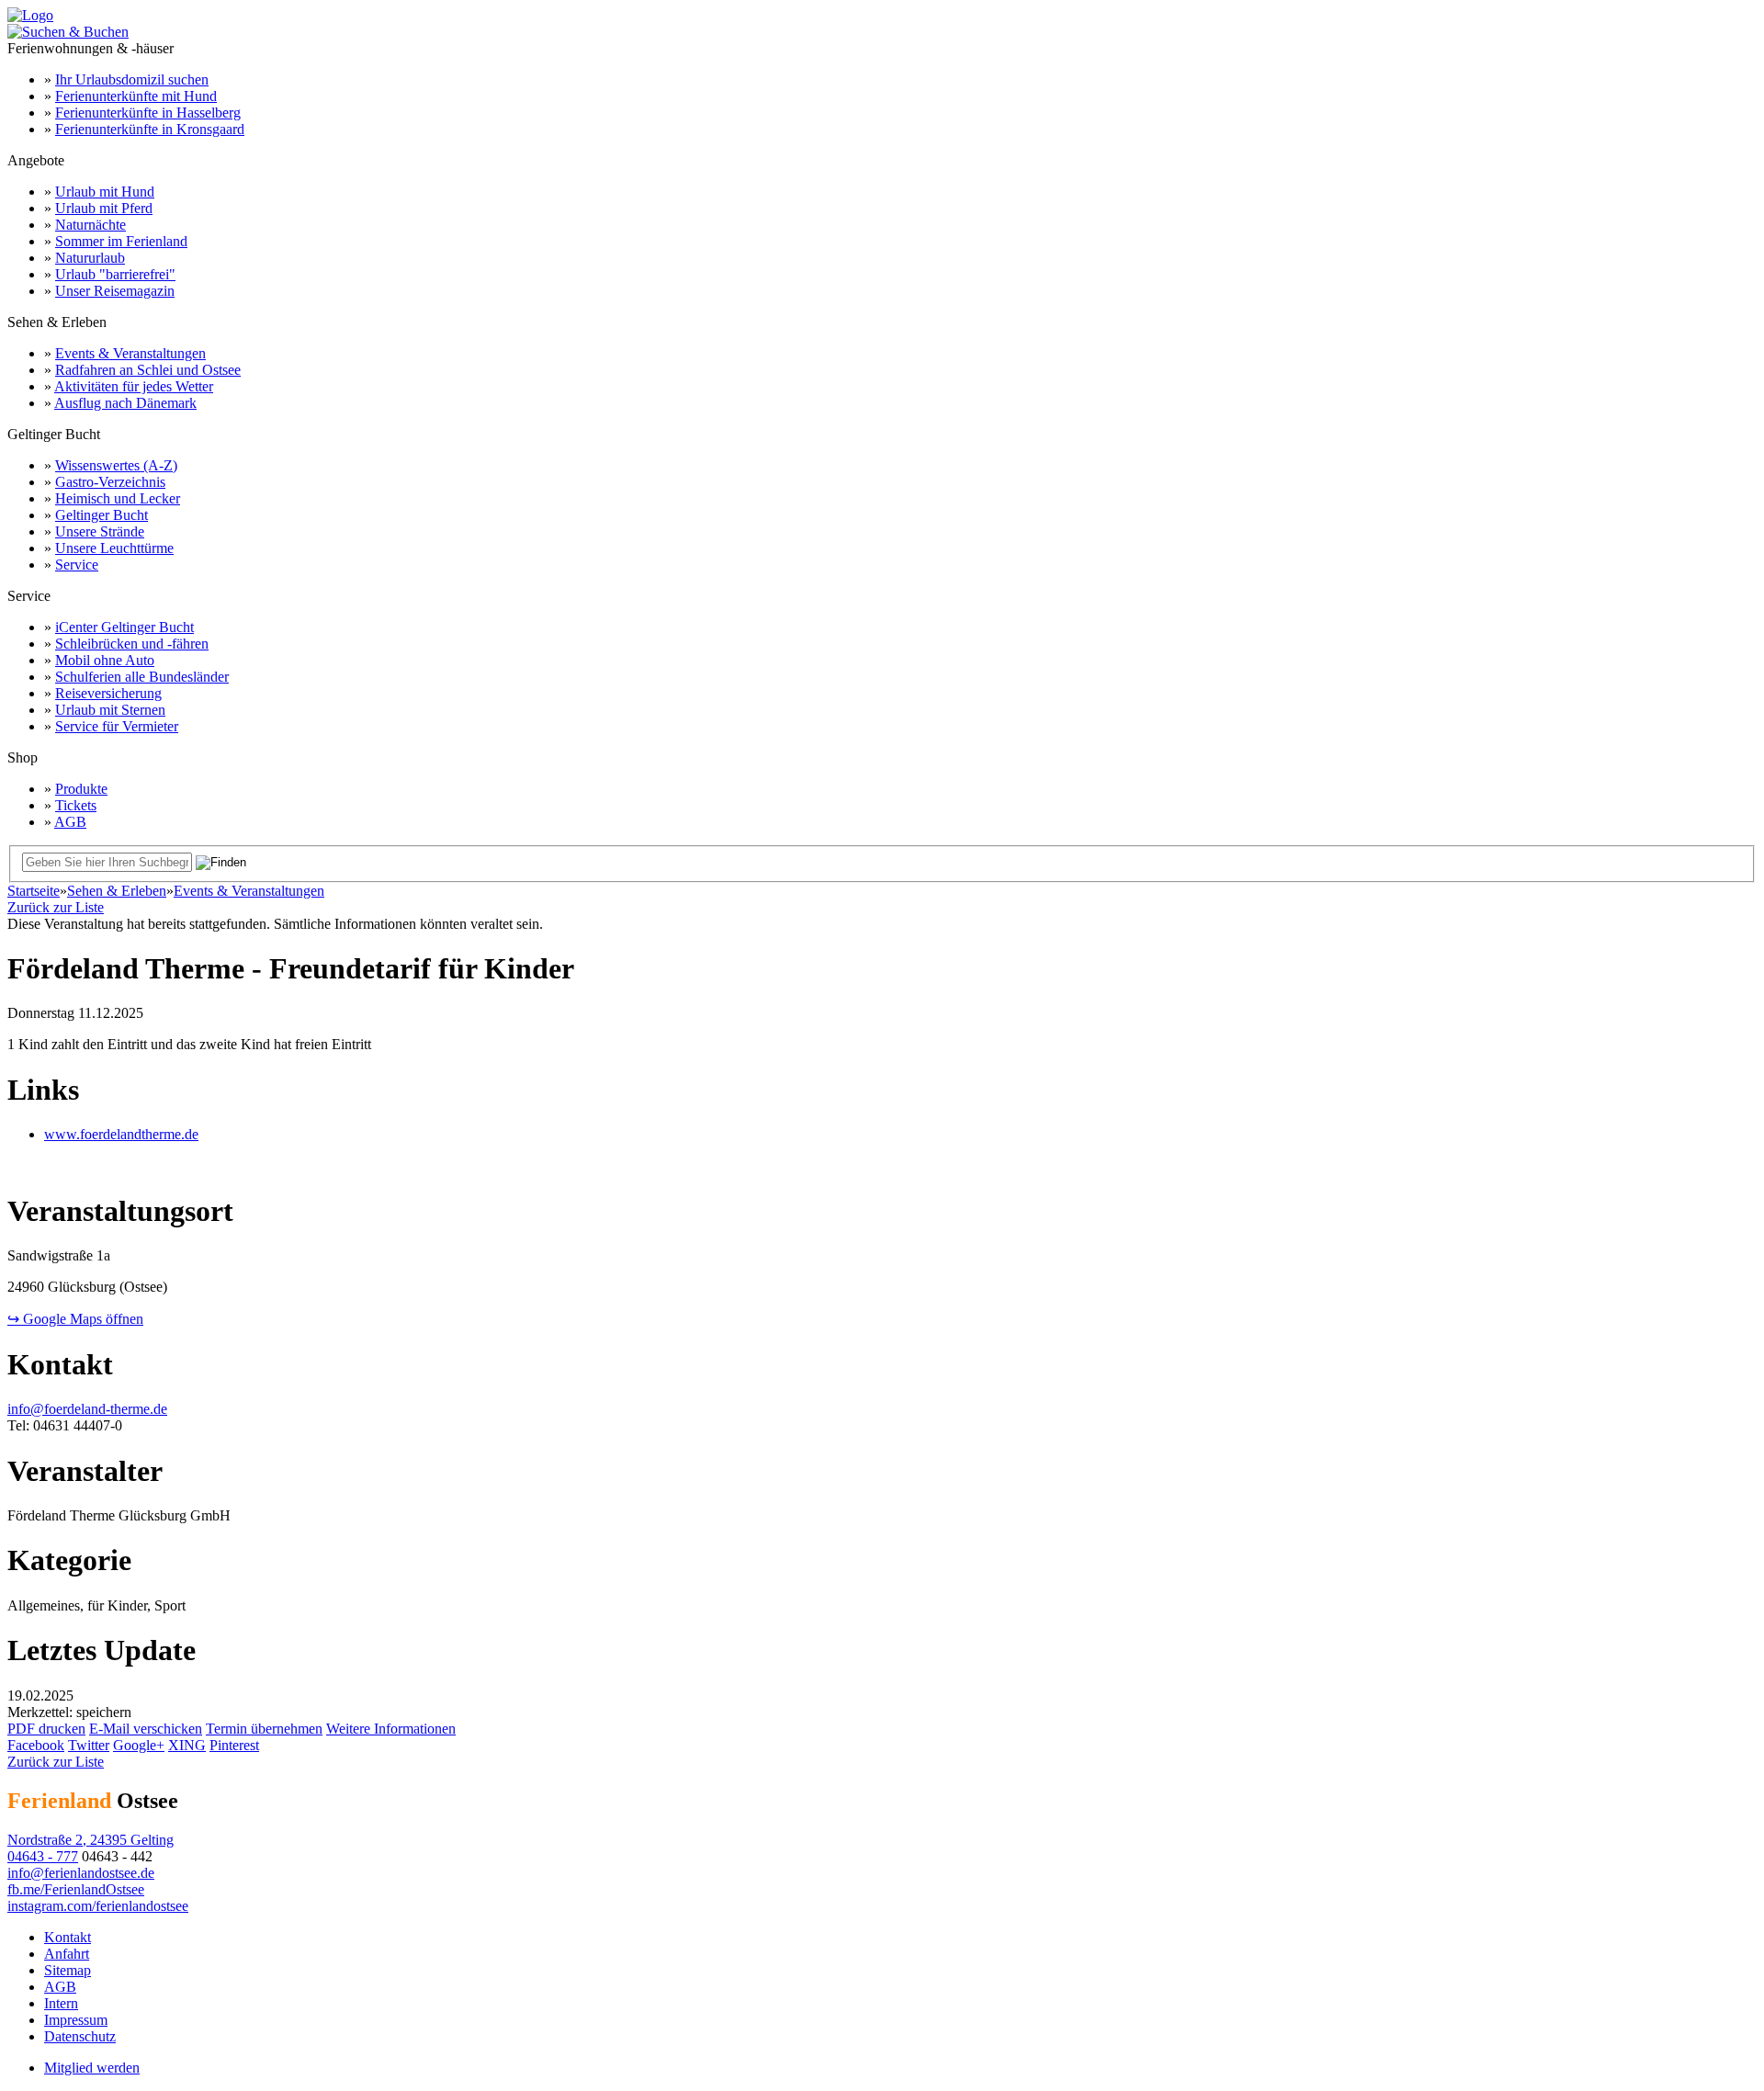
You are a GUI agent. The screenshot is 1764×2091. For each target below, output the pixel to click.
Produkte (81, 789)
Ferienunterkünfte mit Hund (136, 96)
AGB (70, 822)
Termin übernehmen (264, 1729)
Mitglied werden (92, 2068)
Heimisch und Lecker (118, 498)
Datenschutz (80, 2036)
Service (77, 565)
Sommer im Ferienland (121, 241)
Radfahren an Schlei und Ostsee (148, 370)
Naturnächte (90, 225)
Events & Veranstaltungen (130, 353)
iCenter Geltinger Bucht (124, 627)
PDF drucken (46, 1729)
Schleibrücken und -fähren (132, 644)
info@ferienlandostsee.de (81, 1873)
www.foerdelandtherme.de (121, 1134)
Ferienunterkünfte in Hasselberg (148, 113)
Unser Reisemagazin (115, 291)
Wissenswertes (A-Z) (116, 465)
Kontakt (68, 1937)
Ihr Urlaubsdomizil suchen (132, 79)
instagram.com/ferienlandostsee (98, 1906)
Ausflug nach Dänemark (125, 403)
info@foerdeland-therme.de (87, 1409)
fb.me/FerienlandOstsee (76, 1889)
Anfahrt (67, 1954)
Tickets (76, 805)
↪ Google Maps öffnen (75, 1319)
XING (187, 1745)
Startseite (34, 891)
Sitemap (68, 1970)
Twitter (89, 1745)
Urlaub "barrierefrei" (115, 274)
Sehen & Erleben (117, 891)
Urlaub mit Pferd (104, 208)
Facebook (36, 1745)
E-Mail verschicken (146, 1729)
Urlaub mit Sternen (110, 710)
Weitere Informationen (391, 1729)
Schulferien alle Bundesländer (142, 677)
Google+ (139, 1745)
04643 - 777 (43, 1856)
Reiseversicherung (108, 693)
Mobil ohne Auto (105, 660)
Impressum (76, 2020)
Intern (61, 2003)
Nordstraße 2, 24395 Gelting (90, 1840)
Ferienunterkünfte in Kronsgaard (150, 129)
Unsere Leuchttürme (114, 548)
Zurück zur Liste (56, 907)
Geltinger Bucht (102, 515)
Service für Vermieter (117, 726)
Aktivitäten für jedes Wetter (134, 386)
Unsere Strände (100, 531)
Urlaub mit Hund (105, 192)
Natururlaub (90, 258)
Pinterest (234, 1745)
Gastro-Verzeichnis (110, 482)
